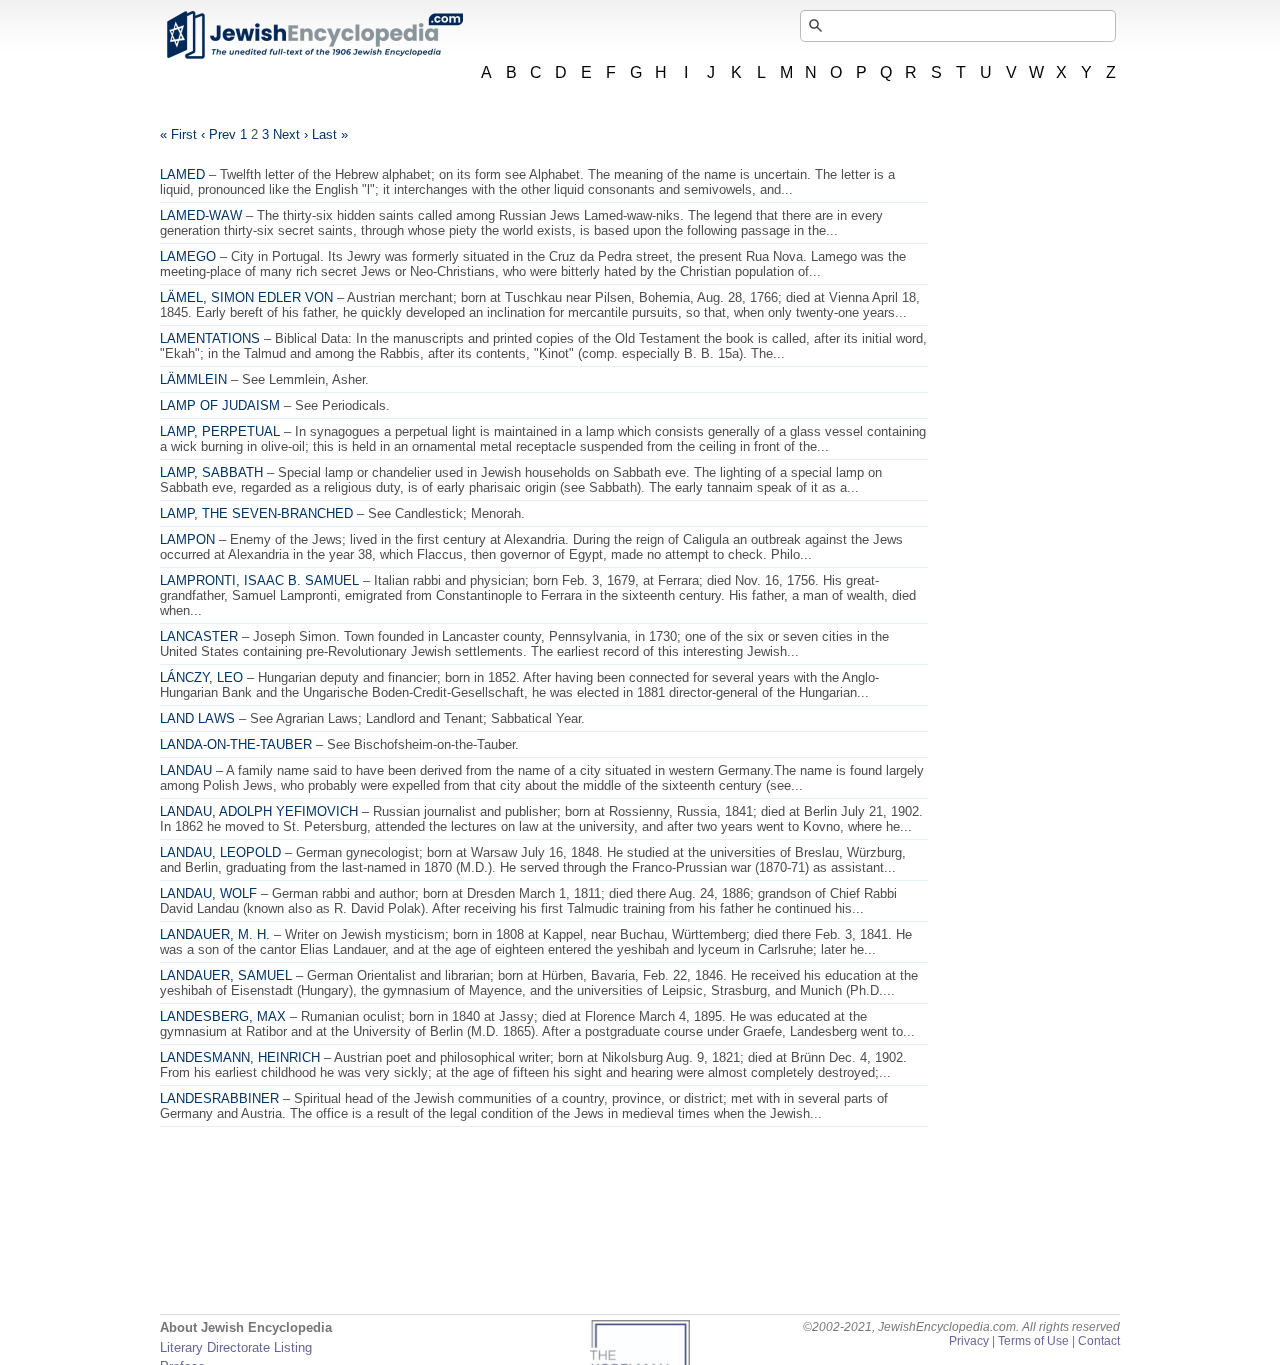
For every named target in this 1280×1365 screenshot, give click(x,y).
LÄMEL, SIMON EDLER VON (246, 297)
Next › (290, 134)
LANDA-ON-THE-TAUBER (236, 744)
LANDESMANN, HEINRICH (240, 1057)
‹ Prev (218, 134)
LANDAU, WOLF (208, 893)
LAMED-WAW (201, 215)
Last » (330, 134)
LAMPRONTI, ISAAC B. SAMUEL (259, 580)
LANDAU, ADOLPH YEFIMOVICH (259, 811)
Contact (1099, 1341)
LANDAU (186, 770)
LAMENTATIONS (210, 338)
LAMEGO (188, 256)
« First (178, 134)
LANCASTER (199, 636)
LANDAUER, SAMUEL (226, 975)
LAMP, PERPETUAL (220, 431)
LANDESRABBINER (219, 1098)
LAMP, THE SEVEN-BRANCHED (256, 513)
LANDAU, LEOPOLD (220, 852)
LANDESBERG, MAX (223, 1016)
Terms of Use (1033, 1341)
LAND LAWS (197, 718)
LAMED (182, 174)
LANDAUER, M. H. (215, 934)
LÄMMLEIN (193, 379)
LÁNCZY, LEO (201, 677)
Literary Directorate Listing (236, 1347)
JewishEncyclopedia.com (314, 35)
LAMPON (187, 539)
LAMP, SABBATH (211, 472)
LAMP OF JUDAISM (220, 405)
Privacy (969, 1341)
